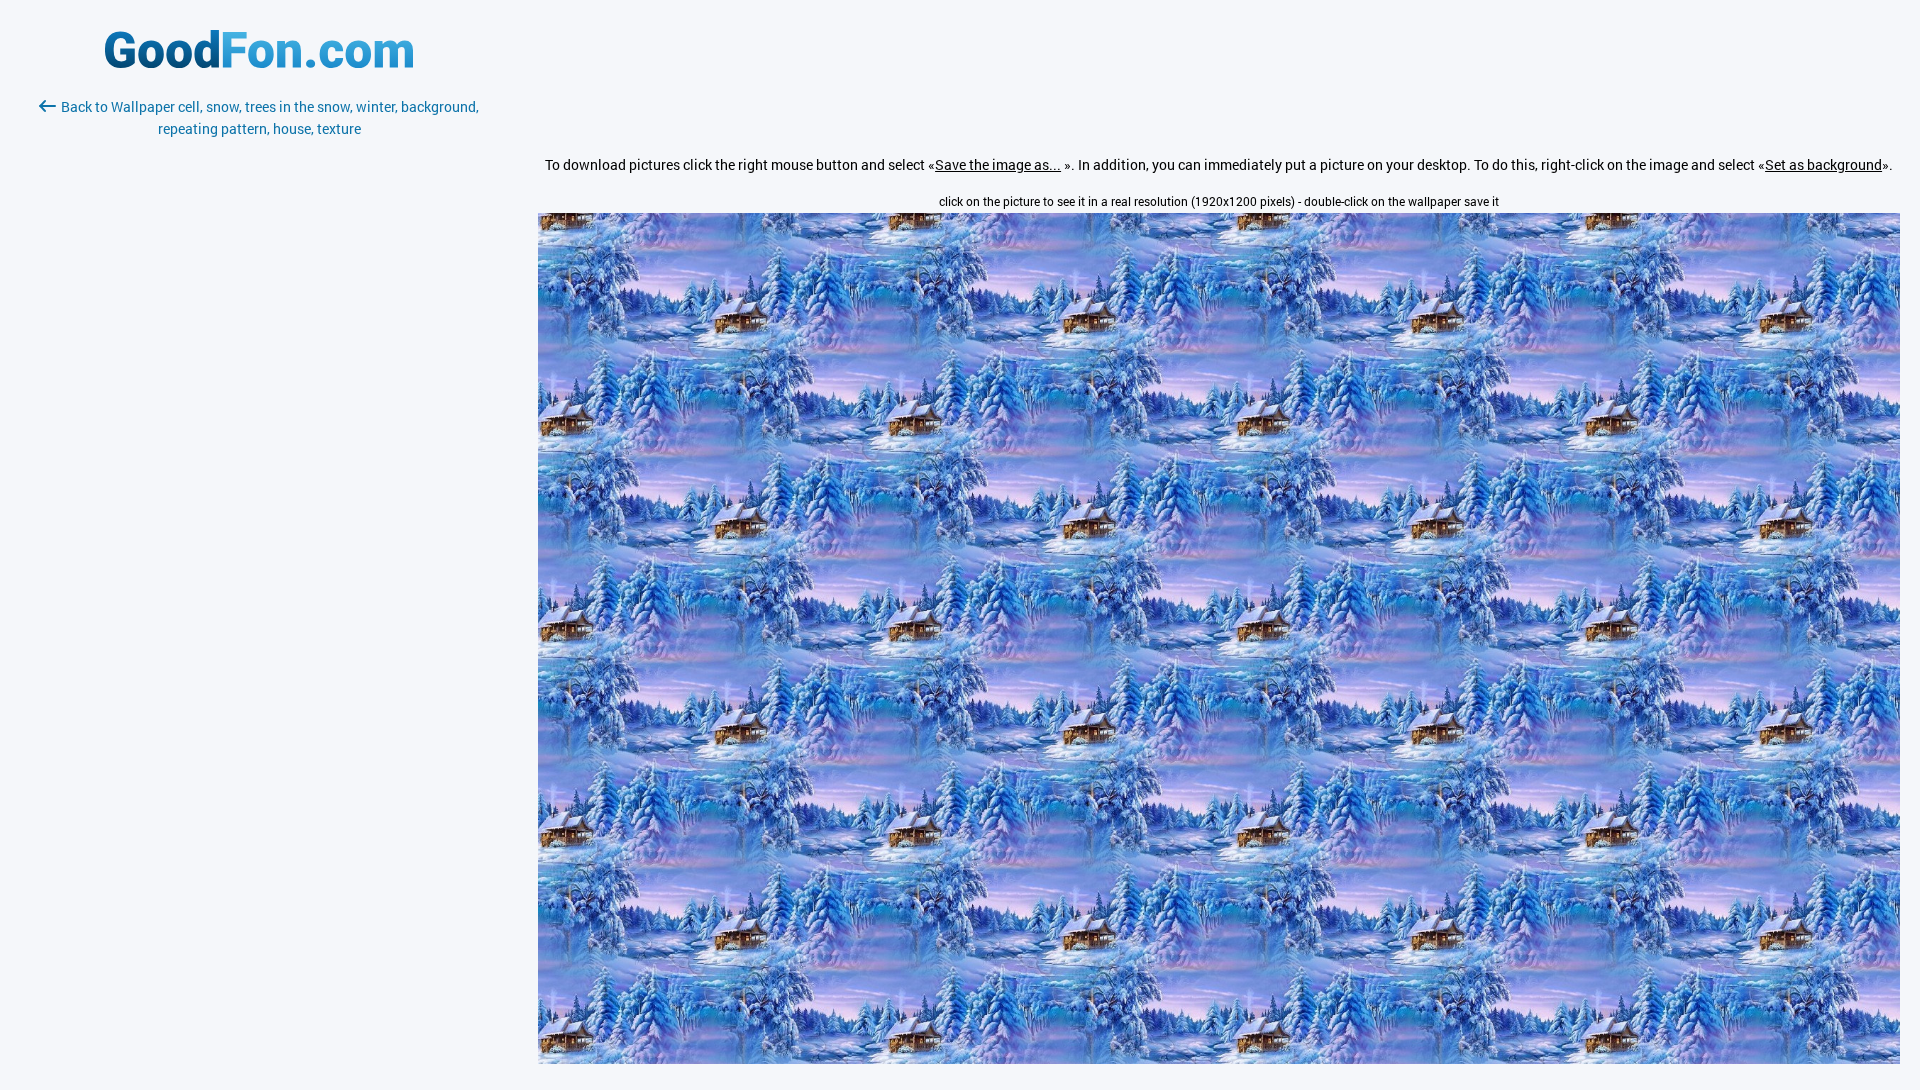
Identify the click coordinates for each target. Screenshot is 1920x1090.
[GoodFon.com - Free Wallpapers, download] (259, 62)
